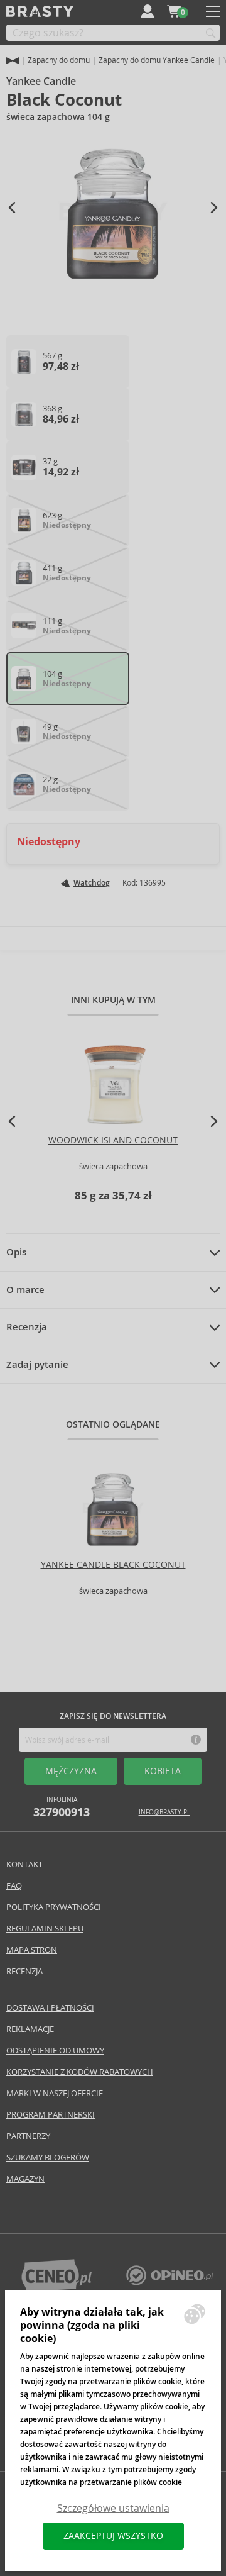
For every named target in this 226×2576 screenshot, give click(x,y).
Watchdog (92, 883)
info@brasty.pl (164, 1812)
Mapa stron (32, 1950)
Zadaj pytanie (37, 1365)
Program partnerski (51, 2115)
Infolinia (62, 1807)
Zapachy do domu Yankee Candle (157, 60)
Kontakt (24, 1864)
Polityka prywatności (54, 1907)
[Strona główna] (13, 61)
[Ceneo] (56, 2289)
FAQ (14, 1886)
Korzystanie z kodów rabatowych (80, 2072)
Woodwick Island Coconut (113, 1140)
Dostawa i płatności (50, 2008)
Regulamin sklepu (45, 1929)
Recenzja (27, 1327)
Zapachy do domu (59, 60)
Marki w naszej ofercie (55, 2093)
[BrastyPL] (169, 2282)
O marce (25, 1290)
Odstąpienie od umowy (55, 2051)
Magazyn (25, 2179)
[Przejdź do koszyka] (174, 11)
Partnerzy (28, 2136)
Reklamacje (30, 2029)
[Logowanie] (148, 11)
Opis (16, 1252)
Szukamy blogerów (48, 2157)
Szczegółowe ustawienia (113, 2508)
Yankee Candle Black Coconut (113, 1565)
